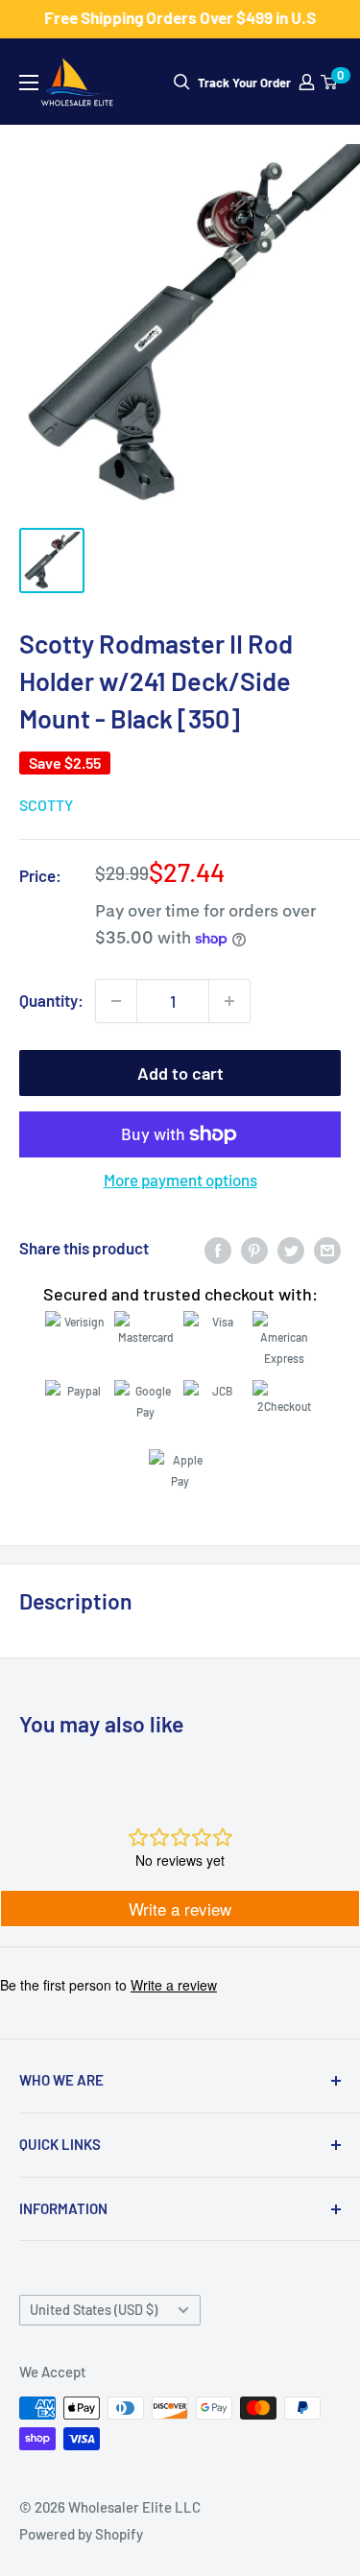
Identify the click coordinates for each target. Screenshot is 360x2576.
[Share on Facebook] (218, 1249)
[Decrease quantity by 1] (116, 1001)
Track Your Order (244, 83)
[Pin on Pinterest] (254, 1249)
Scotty (46, 805)
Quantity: (51, 1000)
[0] (330, 82)
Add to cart (180, 1073)
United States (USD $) (94, 2310)
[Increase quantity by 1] (229, 1001)
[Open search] (182, 82)
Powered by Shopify (81, 2534)
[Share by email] (327, 1249)
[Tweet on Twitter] (291, 1249)
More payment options (180, 1180)
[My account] (307, 82)
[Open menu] (29, 83)
